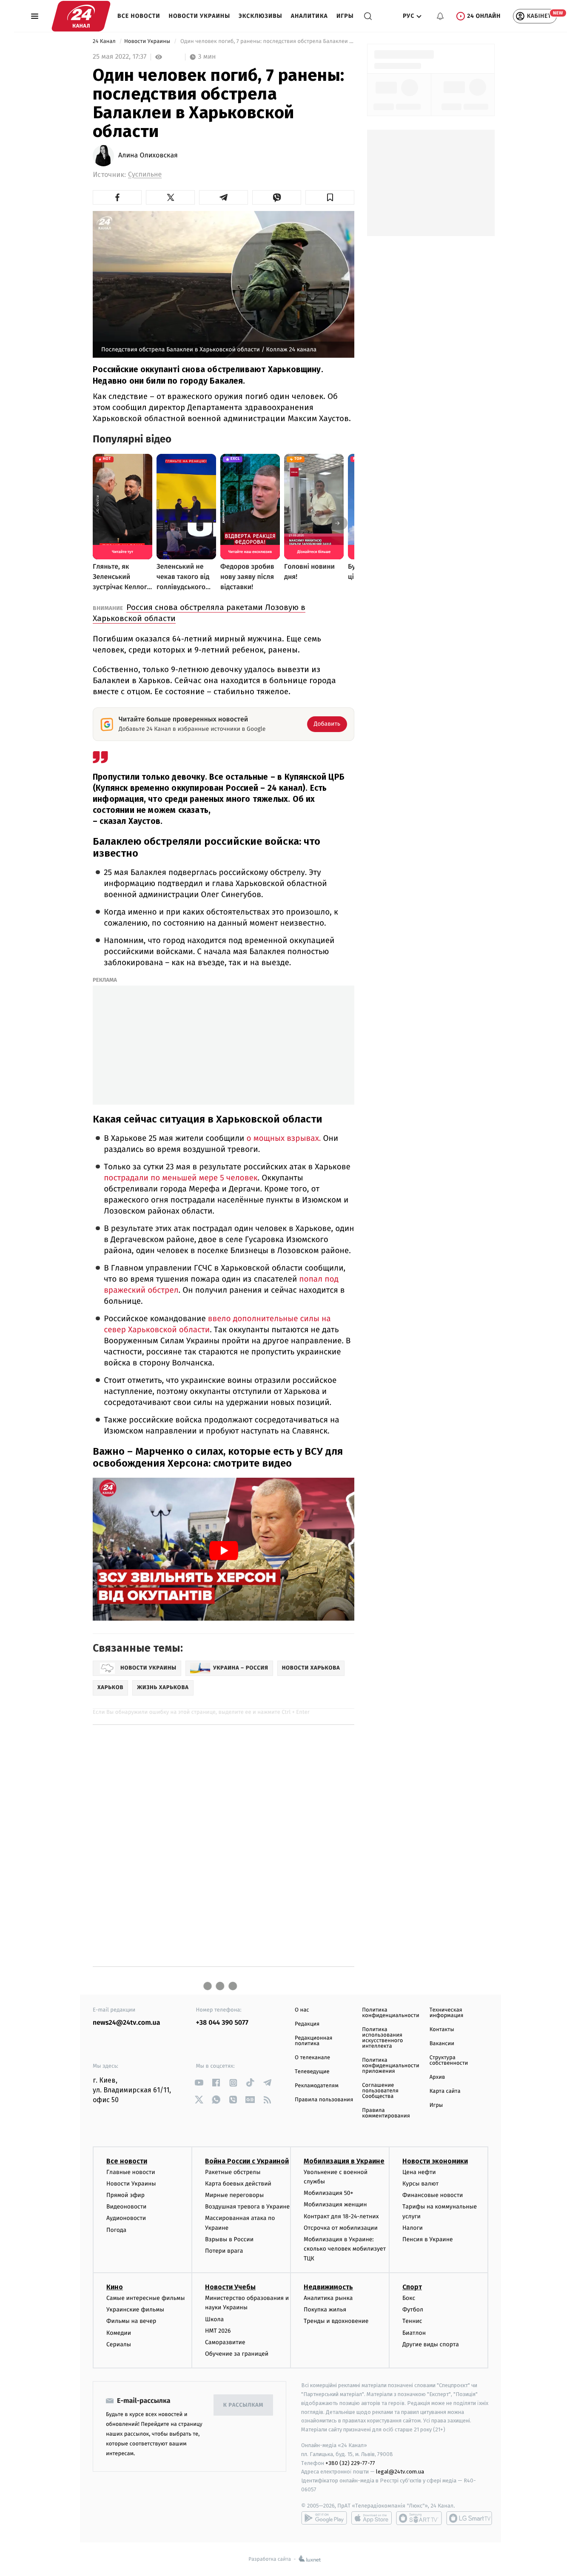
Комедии (119, 2333)
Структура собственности (449, 2060)
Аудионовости (126, 2218)
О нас (302, 2010)
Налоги (413, 2228)
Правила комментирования (386, 2113)
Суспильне (145, 175)
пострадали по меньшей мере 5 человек (181, 1178)
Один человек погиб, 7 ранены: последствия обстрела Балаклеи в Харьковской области (267, 41)
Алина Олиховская (148, 156)
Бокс (409, 2298)
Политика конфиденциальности (390, 2013)
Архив (437, 2077)
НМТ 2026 (218, 2331)
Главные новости (131, 2172)
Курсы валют (420, 2184)
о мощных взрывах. (284, 1138)
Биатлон (414, 2333)
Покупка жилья (325, 2310)
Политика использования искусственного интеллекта (382, 2038)
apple (372, 2518)
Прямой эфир (125, 2195)
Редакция (307, 2024)
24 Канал (105, 41)
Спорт (412, 2287)
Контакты (442, 2030)
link (199, 2083)
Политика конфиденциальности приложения (390, 2066)
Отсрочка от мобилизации (341, 2228)
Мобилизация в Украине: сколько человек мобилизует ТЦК (345, 2249)
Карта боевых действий (238, 2184)
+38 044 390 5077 (222, 2023)
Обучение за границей (237, 2354)
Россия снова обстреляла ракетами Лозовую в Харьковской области (199, 613)
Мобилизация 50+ (328, 2193)
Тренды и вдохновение (336, 2321)
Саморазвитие (225, 2342)
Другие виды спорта (431, 2344)
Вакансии (442, 2044)
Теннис (412, 2321)
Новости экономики (435, 2161)
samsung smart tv (469, 2518)
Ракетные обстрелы (233, 2172)
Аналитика (309, 16)
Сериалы (119, 2344)
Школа (214, 2319)
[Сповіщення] (440, 16)
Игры (345, 16)
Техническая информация (447, 2013)
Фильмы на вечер (131, 2321)
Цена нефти (419, 2172)
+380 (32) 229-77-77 (350, 2463)
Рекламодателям (317, 2086)
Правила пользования (324, 2100)
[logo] (81, 16)
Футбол (413, 2310)
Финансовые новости (433, 2195)
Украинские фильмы (135, 2310)
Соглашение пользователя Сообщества (380, 2091)
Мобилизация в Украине (344, 2161)
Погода (116, 2230)
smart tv (419, 2518)
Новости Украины (200, 16)
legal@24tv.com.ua (400, 2472)
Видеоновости (127, 2207)
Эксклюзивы (261, 16)
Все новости (139, 16)
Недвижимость (328, 2287)
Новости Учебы (230, 2287)
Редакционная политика (313, 2041)
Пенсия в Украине (428, 2239)
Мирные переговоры (234, 2195)
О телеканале (312, 2058)
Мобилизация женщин (335, 2204)
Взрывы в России (229, 2239)
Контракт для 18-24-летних (341, 2216)
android (324, 2518)
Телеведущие (312, 2072)
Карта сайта (445, 2091)
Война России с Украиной (247, 2161)
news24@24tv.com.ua (127, 2023)
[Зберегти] (330, 197)
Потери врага (224, 2251)
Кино (115, 2287)
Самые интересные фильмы (145, 2298)
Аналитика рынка (328, 2298)
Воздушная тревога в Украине (247, 2207)
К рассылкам (243, 2405)
